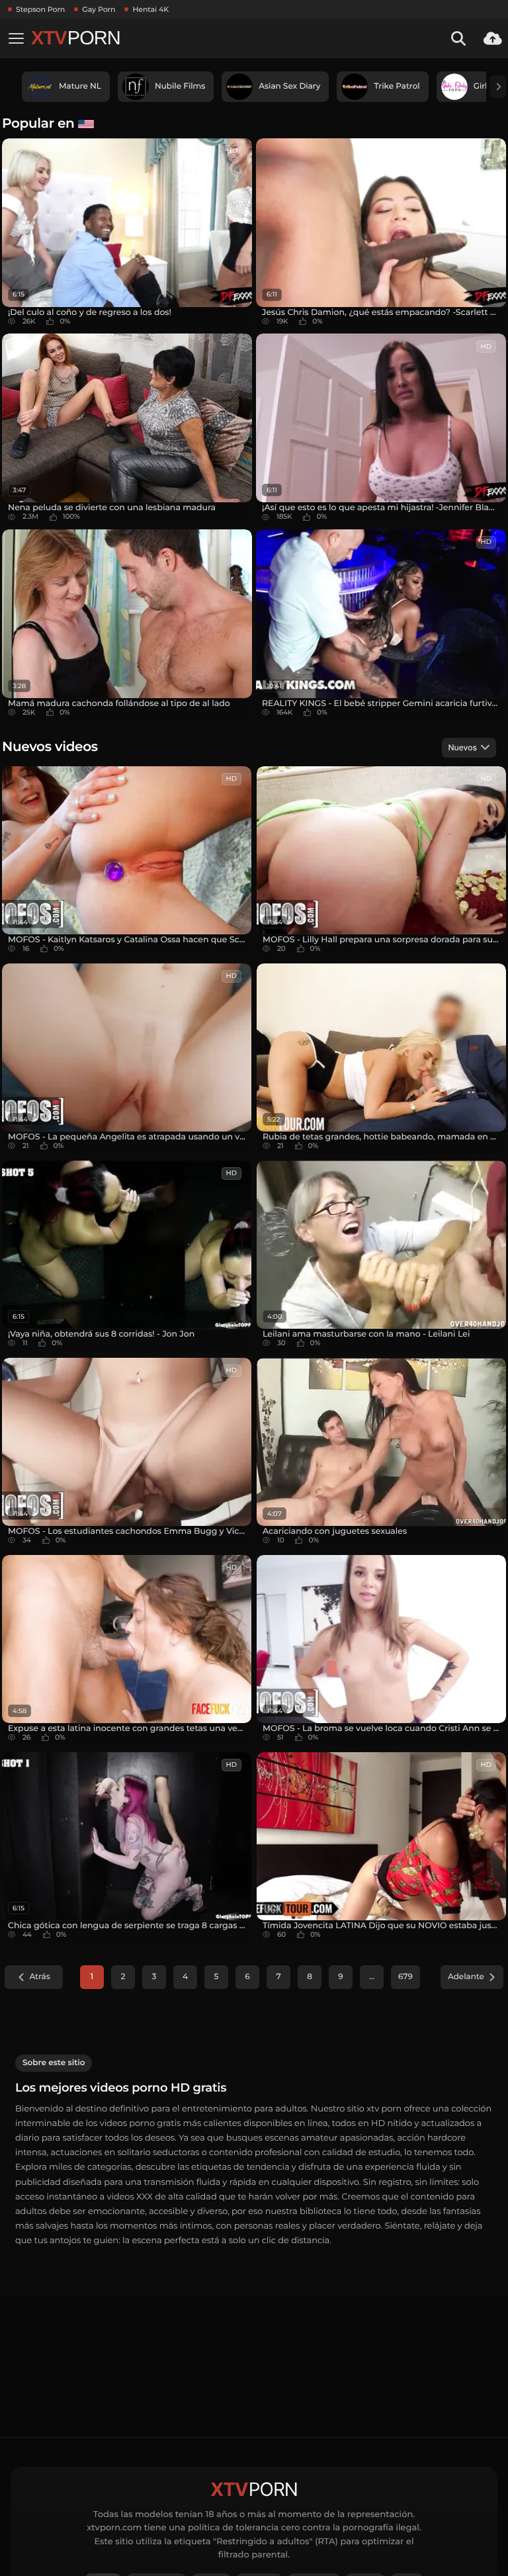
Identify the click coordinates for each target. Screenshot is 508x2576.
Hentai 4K (150, 9)
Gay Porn (99, 9)
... (372, 1977)
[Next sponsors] (498, 87)
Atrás (39, 1977)
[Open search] (458, 38)
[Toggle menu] (16, 38)
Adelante (466, 1977)
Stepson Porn (40, 9)
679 (405, 1977)
